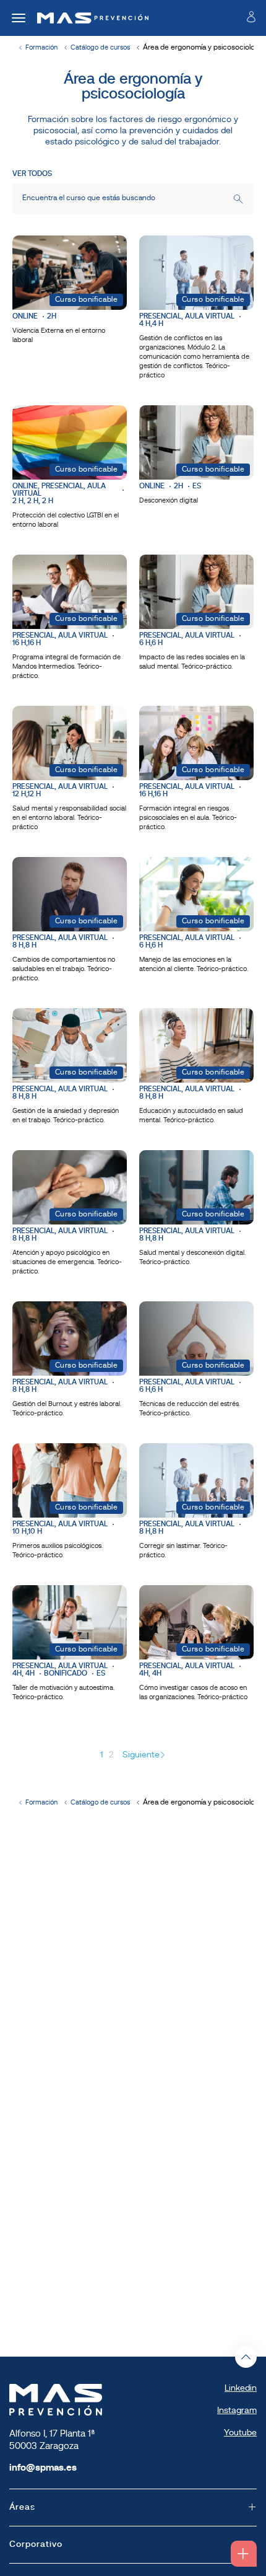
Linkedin (241, 2389)
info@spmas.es (43, 2468)
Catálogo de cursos (100, 48)
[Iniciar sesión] (251, 20)
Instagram (237, 2411)
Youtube (240, 2433)
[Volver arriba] (246, 2357)
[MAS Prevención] (88, 18)
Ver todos (32, 174)
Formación (41, 48)
